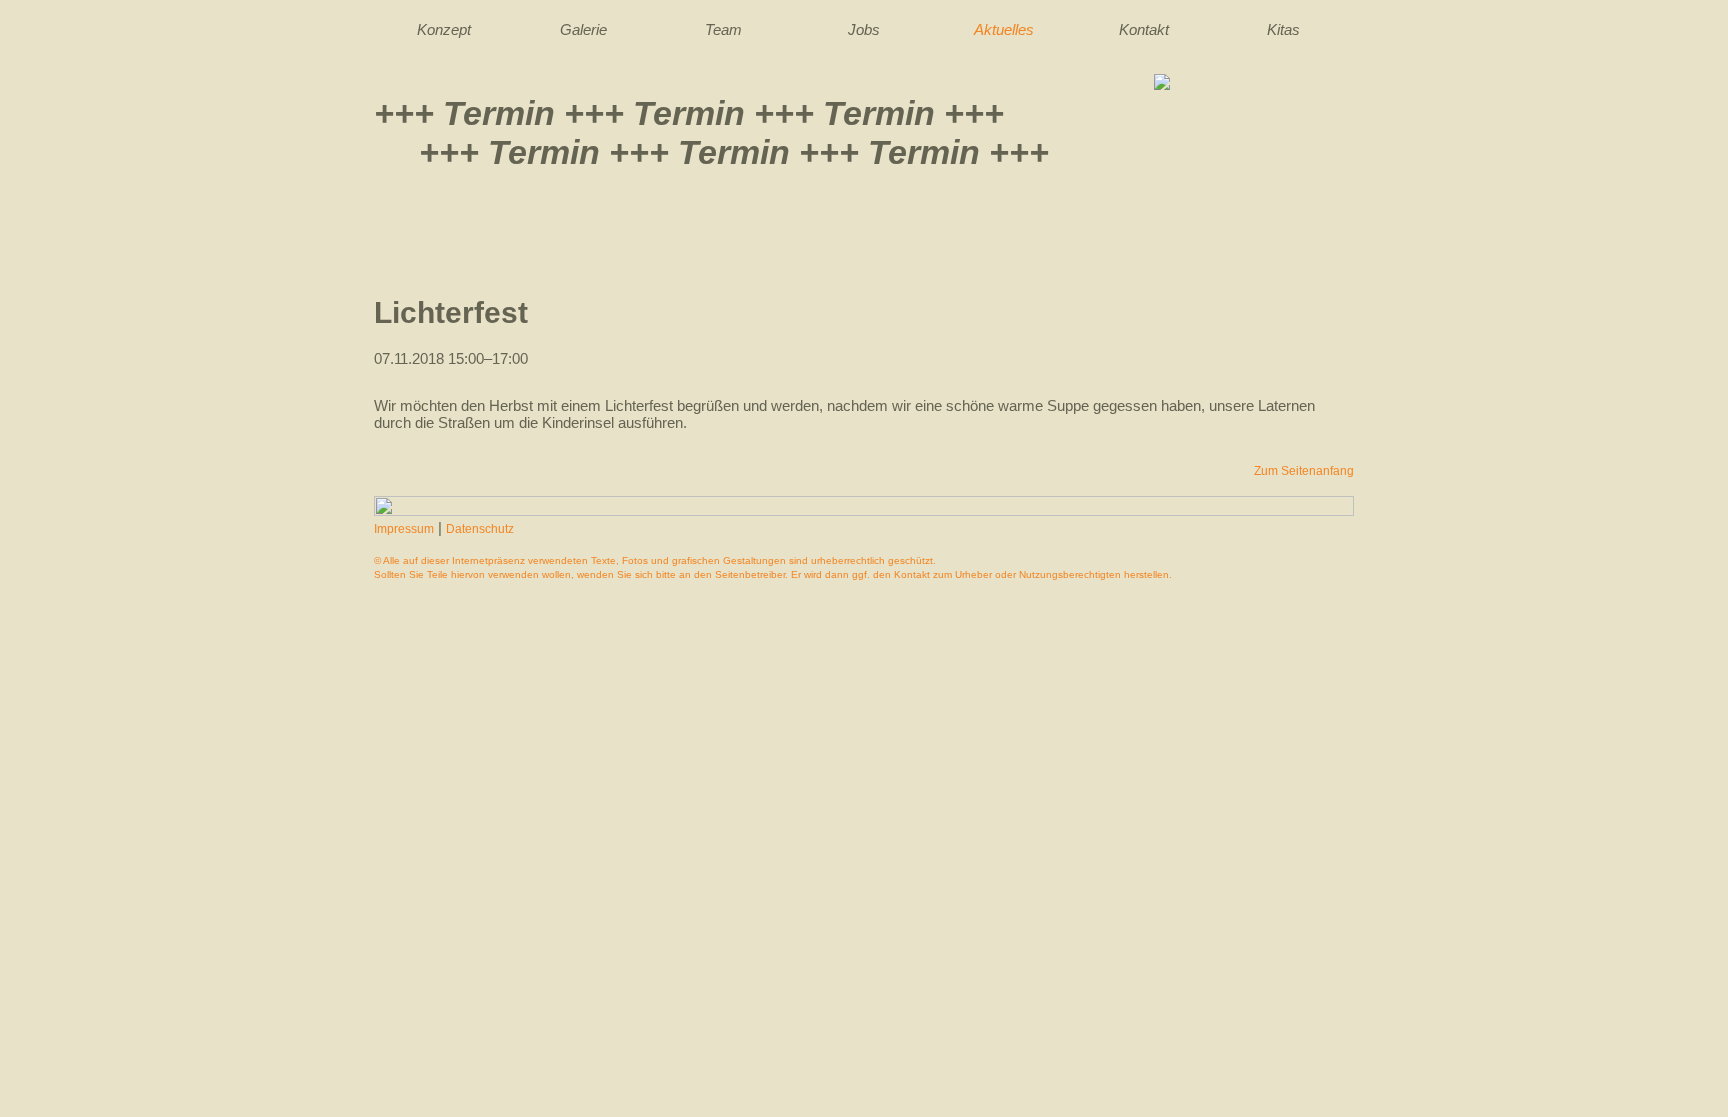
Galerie (583, 29)
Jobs (864, 29)
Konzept (444, 29)
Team (723, 29)
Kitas (1283, 29)
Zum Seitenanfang (1304, 471)
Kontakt (1144, 29)
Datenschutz (480, 529)
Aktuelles (1004, 29)
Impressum (404, 529)
